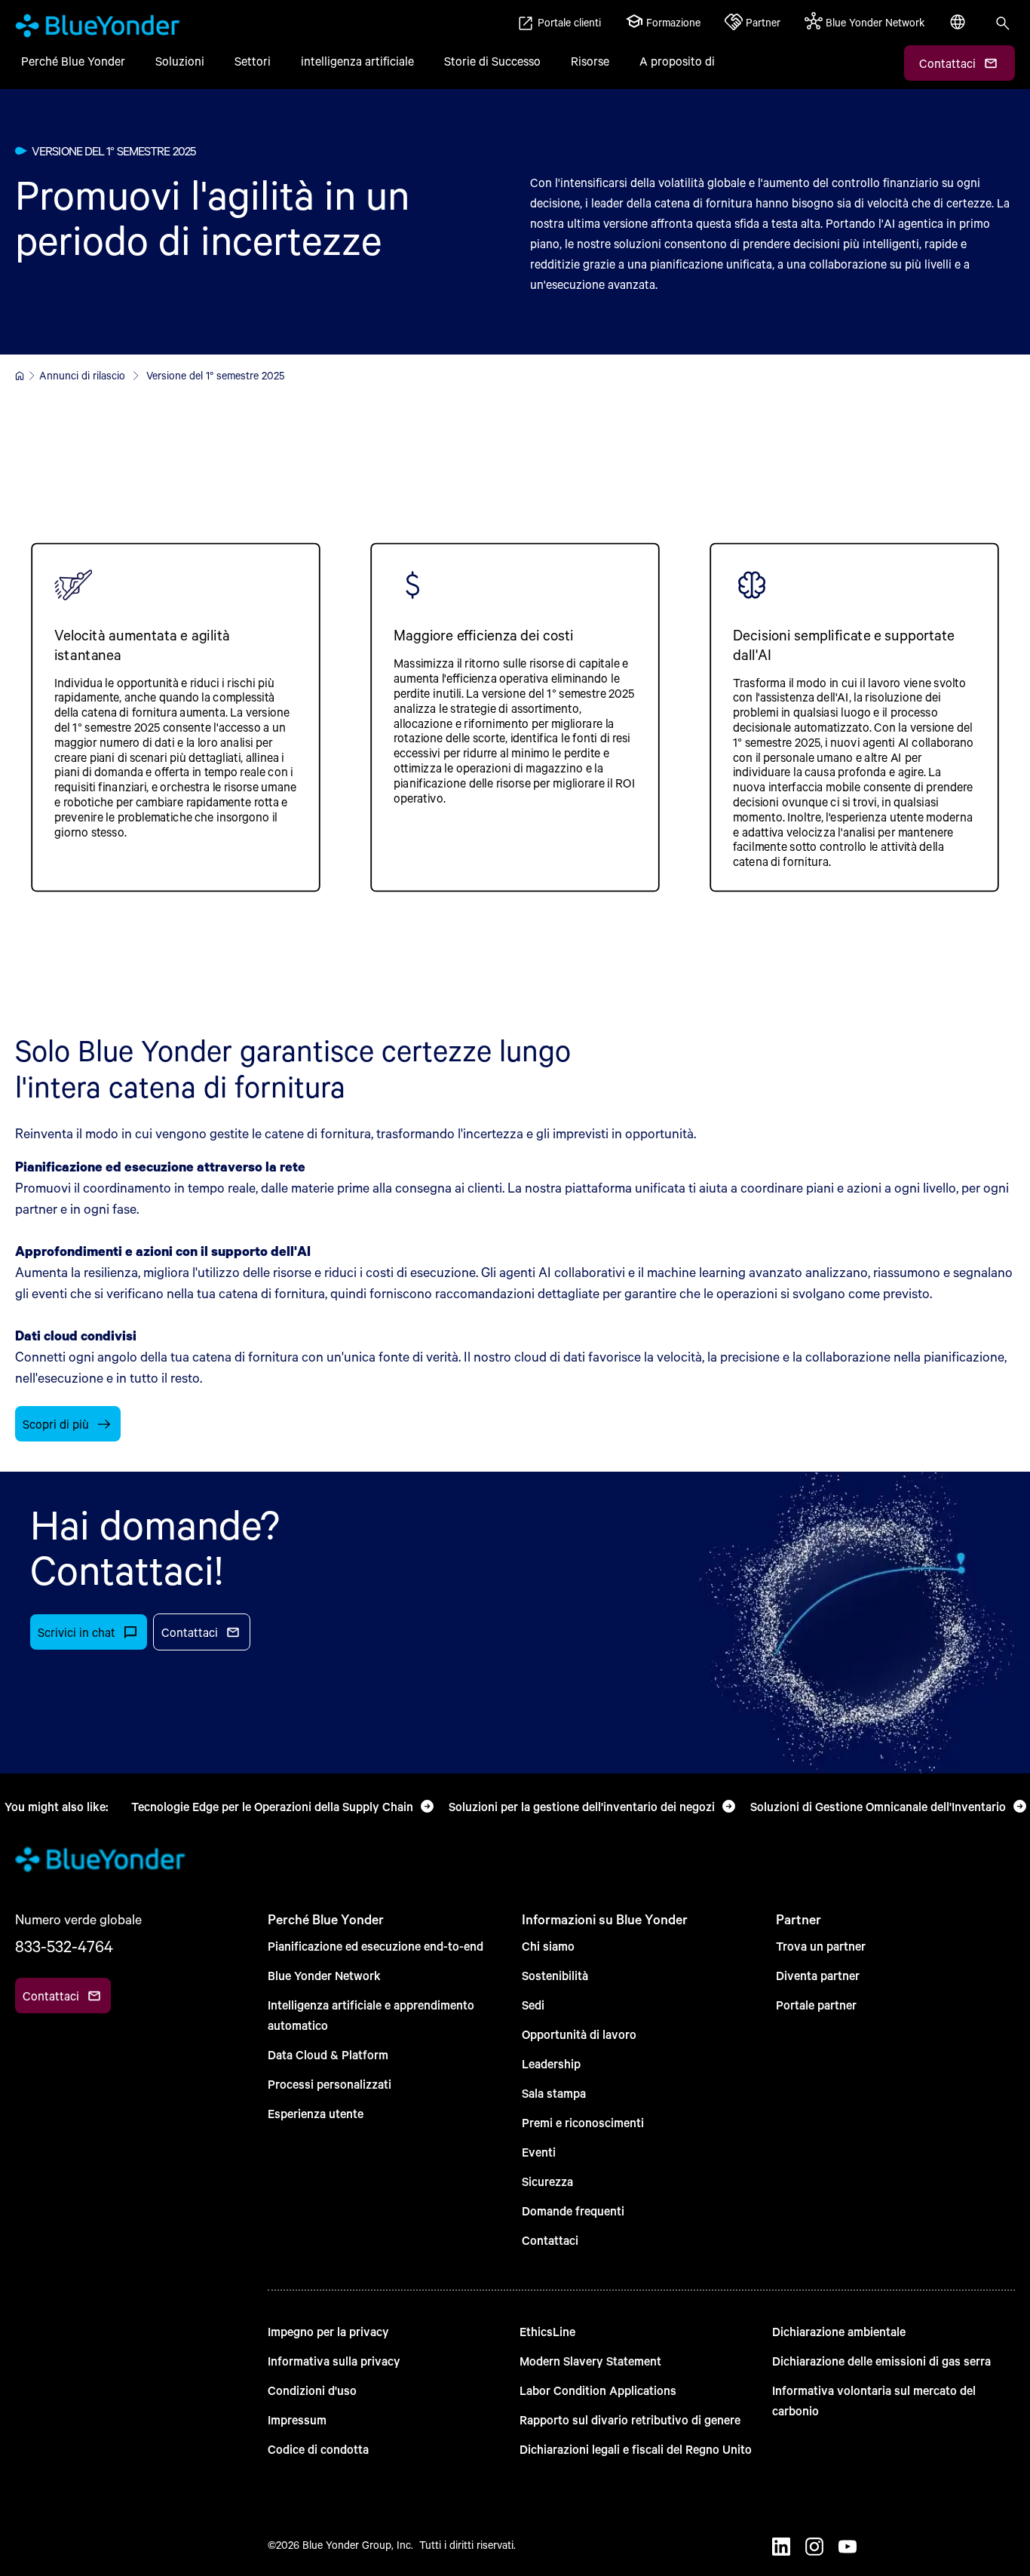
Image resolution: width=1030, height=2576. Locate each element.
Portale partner (816, 2005)
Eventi (539, 2152)
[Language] (959, 30)
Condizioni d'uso (312, 2390)
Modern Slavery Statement (590, 2361)
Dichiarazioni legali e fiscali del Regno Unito (636, 2449)
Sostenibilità (555, 1975)
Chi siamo (548, 1946)
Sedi (533, 2005)
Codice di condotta (318, 2449)
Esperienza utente (316, 2113)
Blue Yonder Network (324, 1975)
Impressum (297, 2419)
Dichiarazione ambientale (839, 2331)
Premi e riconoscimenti (583, 2122)
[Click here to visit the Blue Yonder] (20, 376)
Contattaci (550, 2240)
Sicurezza (547, 2181)
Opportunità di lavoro (579, 2034)
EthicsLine (547, 2331)
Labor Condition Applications (598, 2390)
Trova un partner (821, 1946)
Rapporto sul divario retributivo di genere (630, 2419)
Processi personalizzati (330, 2084)
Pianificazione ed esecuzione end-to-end (376, 1946)
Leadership (551, 2063)
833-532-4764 (64, 1946)
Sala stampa (554, 2093)
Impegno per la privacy (328, 2331)
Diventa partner (818, 1975)
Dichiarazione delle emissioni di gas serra (881, 2361)
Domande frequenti (573, 2211)
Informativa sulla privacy (334, 2361)
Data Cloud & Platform (328, 2054)
